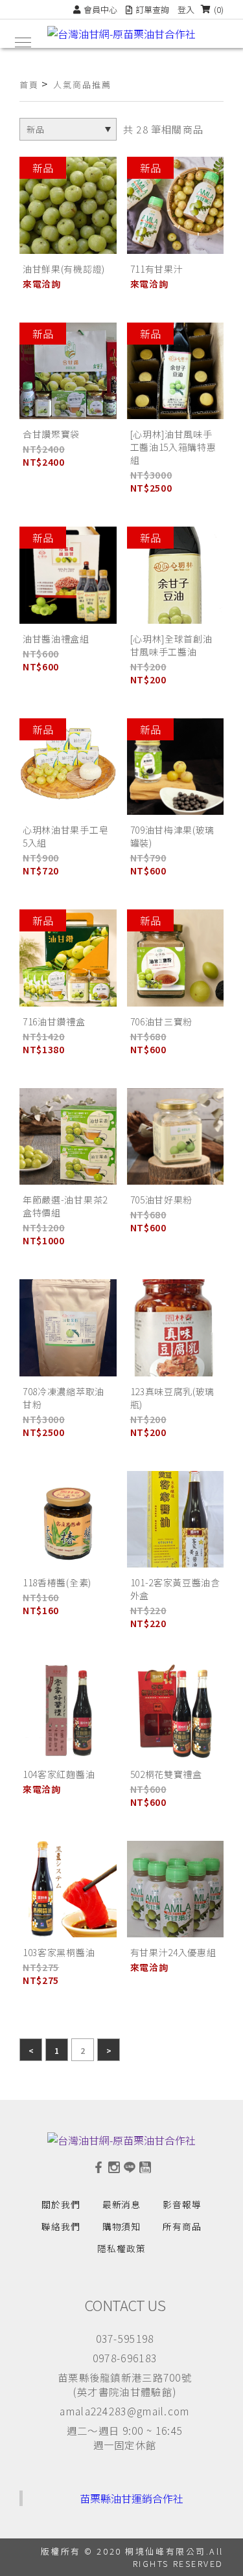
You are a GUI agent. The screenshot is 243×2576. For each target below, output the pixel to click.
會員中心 (100, 9)
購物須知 (122, 2226)
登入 (186, 9)
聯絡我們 (61, 2226)
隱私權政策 (121, 2248)
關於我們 (61, 2204)
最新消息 (122, 2204)
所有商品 (182, 2226)
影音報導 (182, 2204)
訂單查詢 (152, 9)
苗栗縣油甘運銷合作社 (132, 2498)
